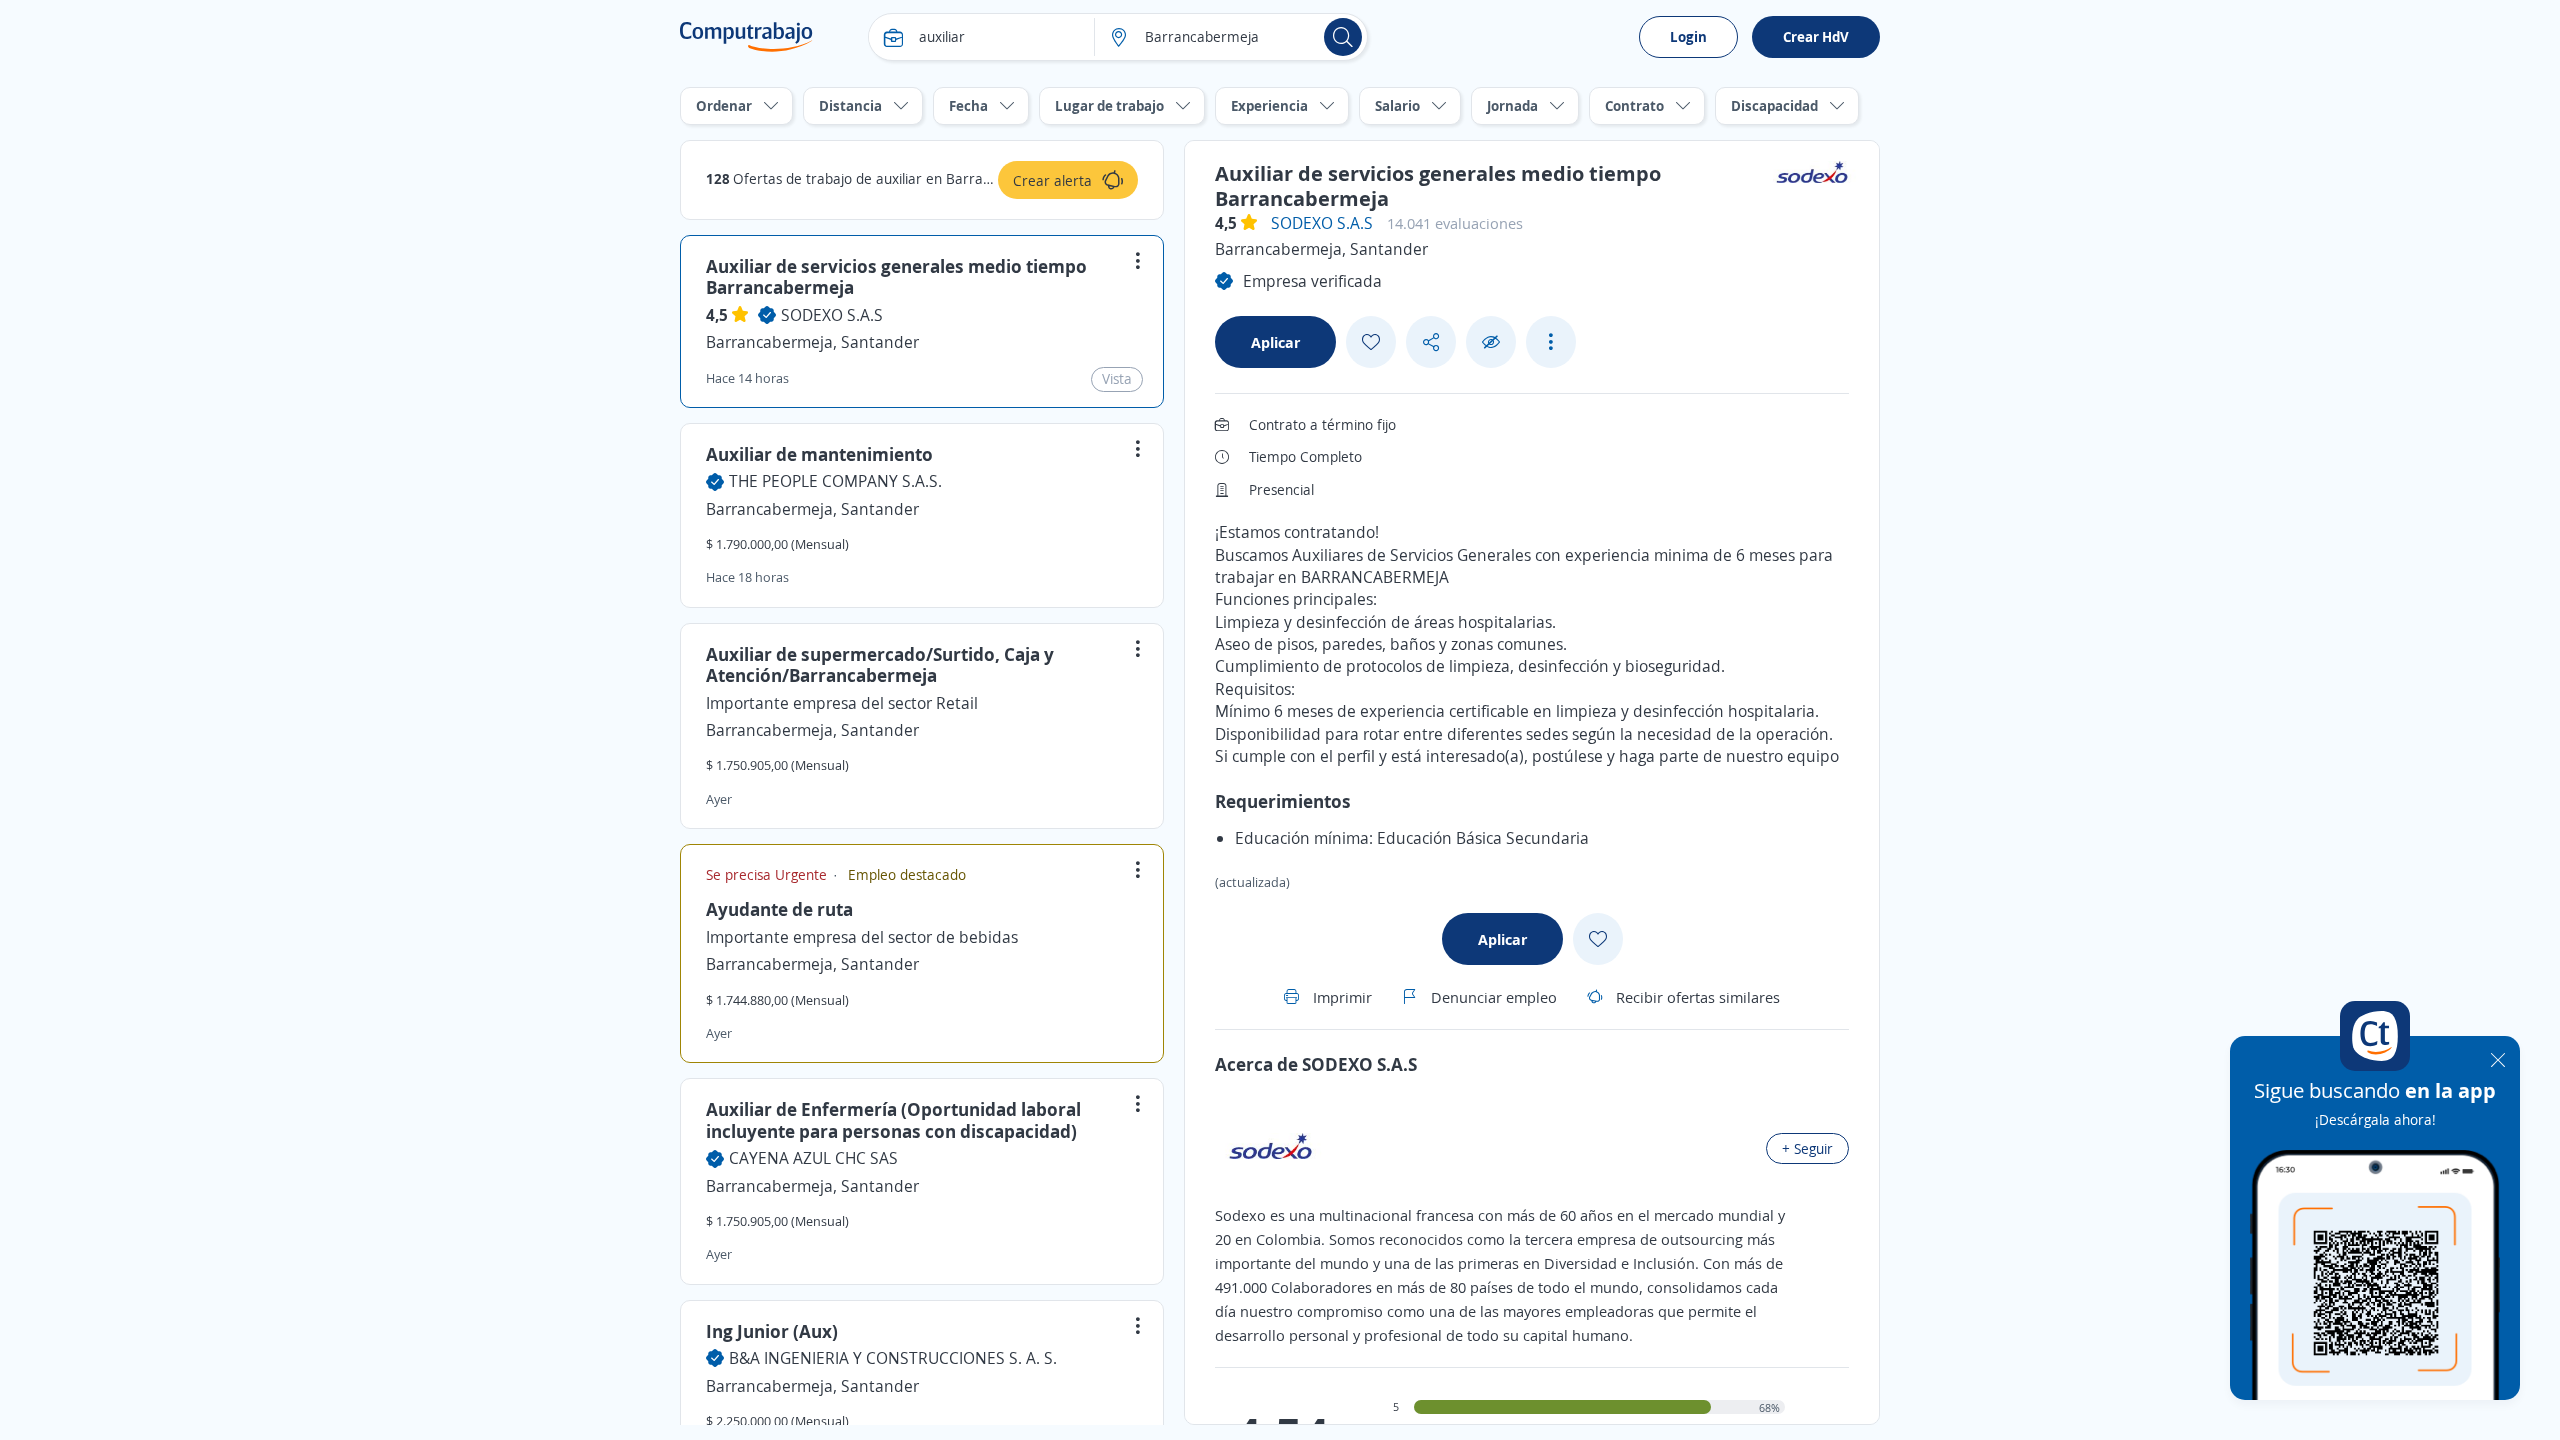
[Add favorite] (1371, 342)
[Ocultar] (1491, 342)
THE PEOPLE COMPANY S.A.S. (835, 481)
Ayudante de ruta (779, 909)
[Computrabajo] (746, 37)
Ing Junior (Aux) (772, 1331)
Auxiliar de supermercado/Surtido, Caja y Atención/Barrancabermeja (880, 665)
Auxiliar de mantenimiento (819, 454)
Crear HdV (1816, 36)
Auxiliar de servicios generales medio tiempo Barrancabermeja (896, 277)
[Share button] (1431, 342)
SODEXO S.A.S (832, 315)
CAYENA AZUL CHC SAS (813, 1158)
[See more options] (1551, 342)
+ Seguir (1807, 1148)
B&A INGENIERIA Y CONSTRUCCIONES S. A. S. (893, 1358)
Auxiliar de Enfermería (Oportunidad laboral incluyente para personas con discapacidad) (893, 1120)
